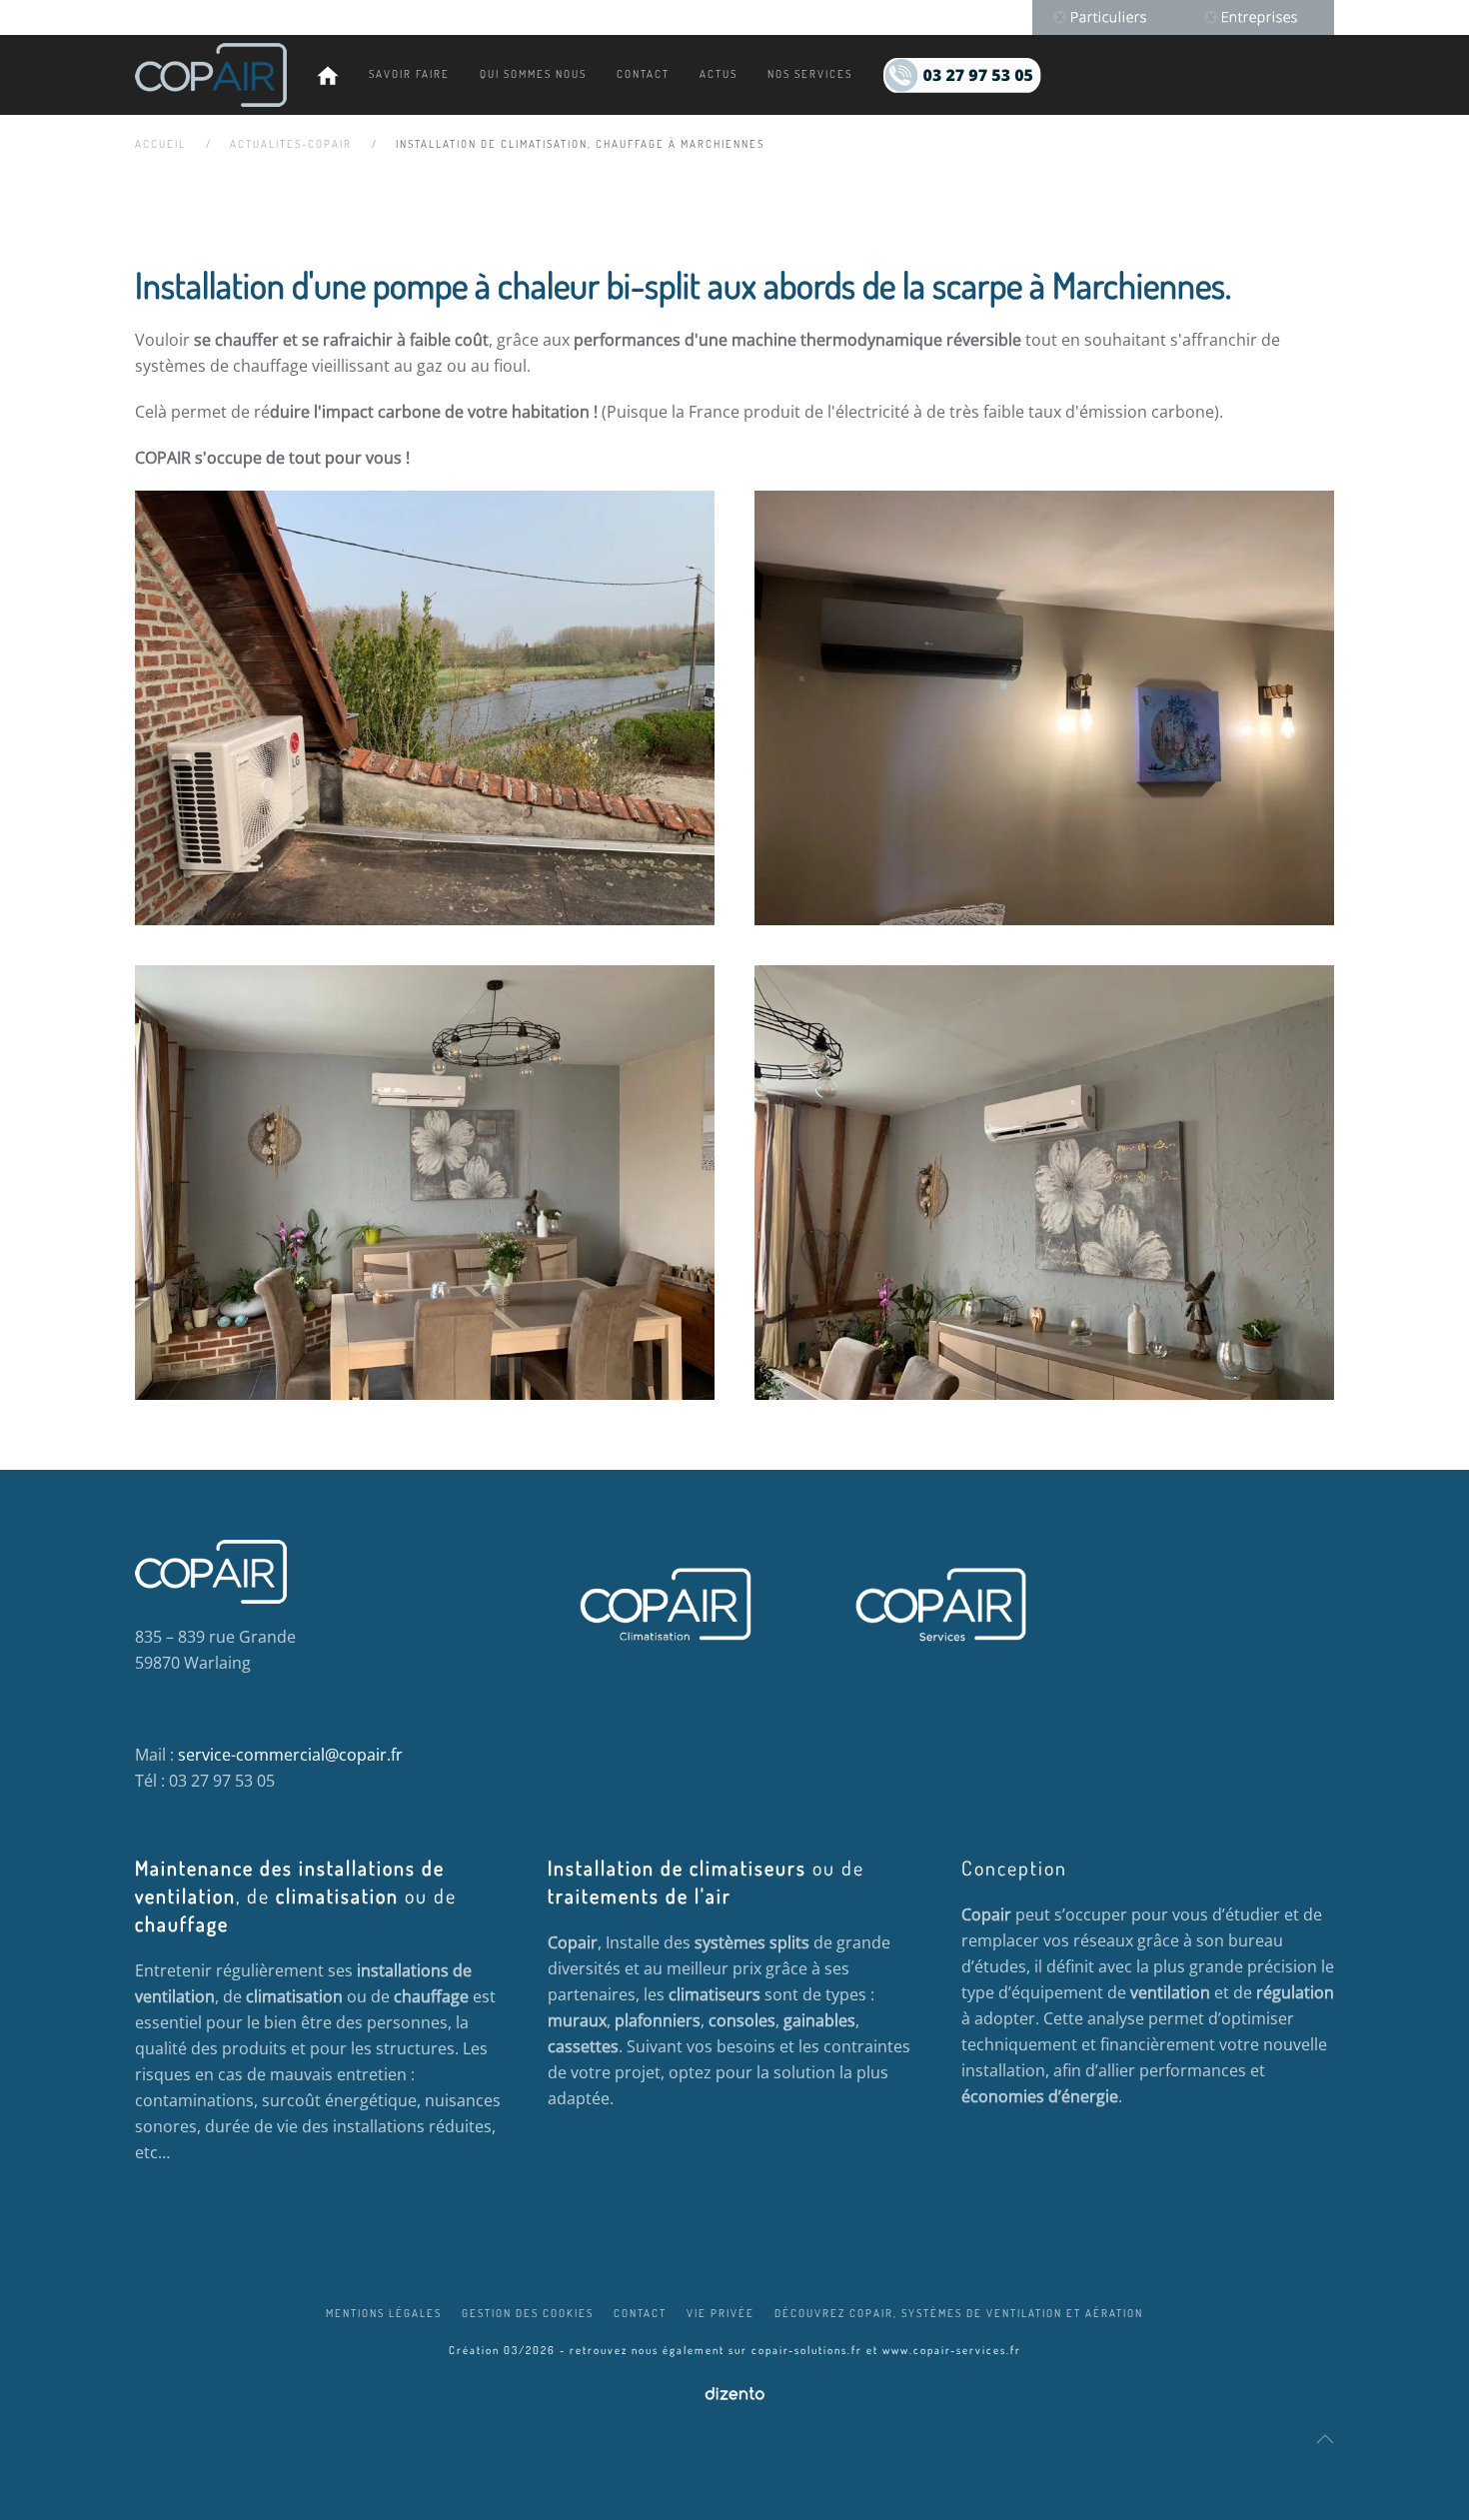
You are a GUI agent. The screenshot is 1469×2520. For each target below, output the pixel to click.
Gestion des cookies (528, 2313)
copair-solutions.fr (807, 2350)
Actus (719, 74)
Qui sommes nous (533, 74)
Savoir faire (409, 74)
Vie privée (721, 2313)
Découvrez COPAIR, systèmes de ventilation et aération (959, 2313)
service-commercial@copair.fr (290, 1755)
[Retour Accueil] (211, 75)
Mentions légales (384, 2313)
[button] (1325, 2439)
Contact (643, 74)
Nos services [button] (810, 74)
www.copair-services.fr (952, 2350)
